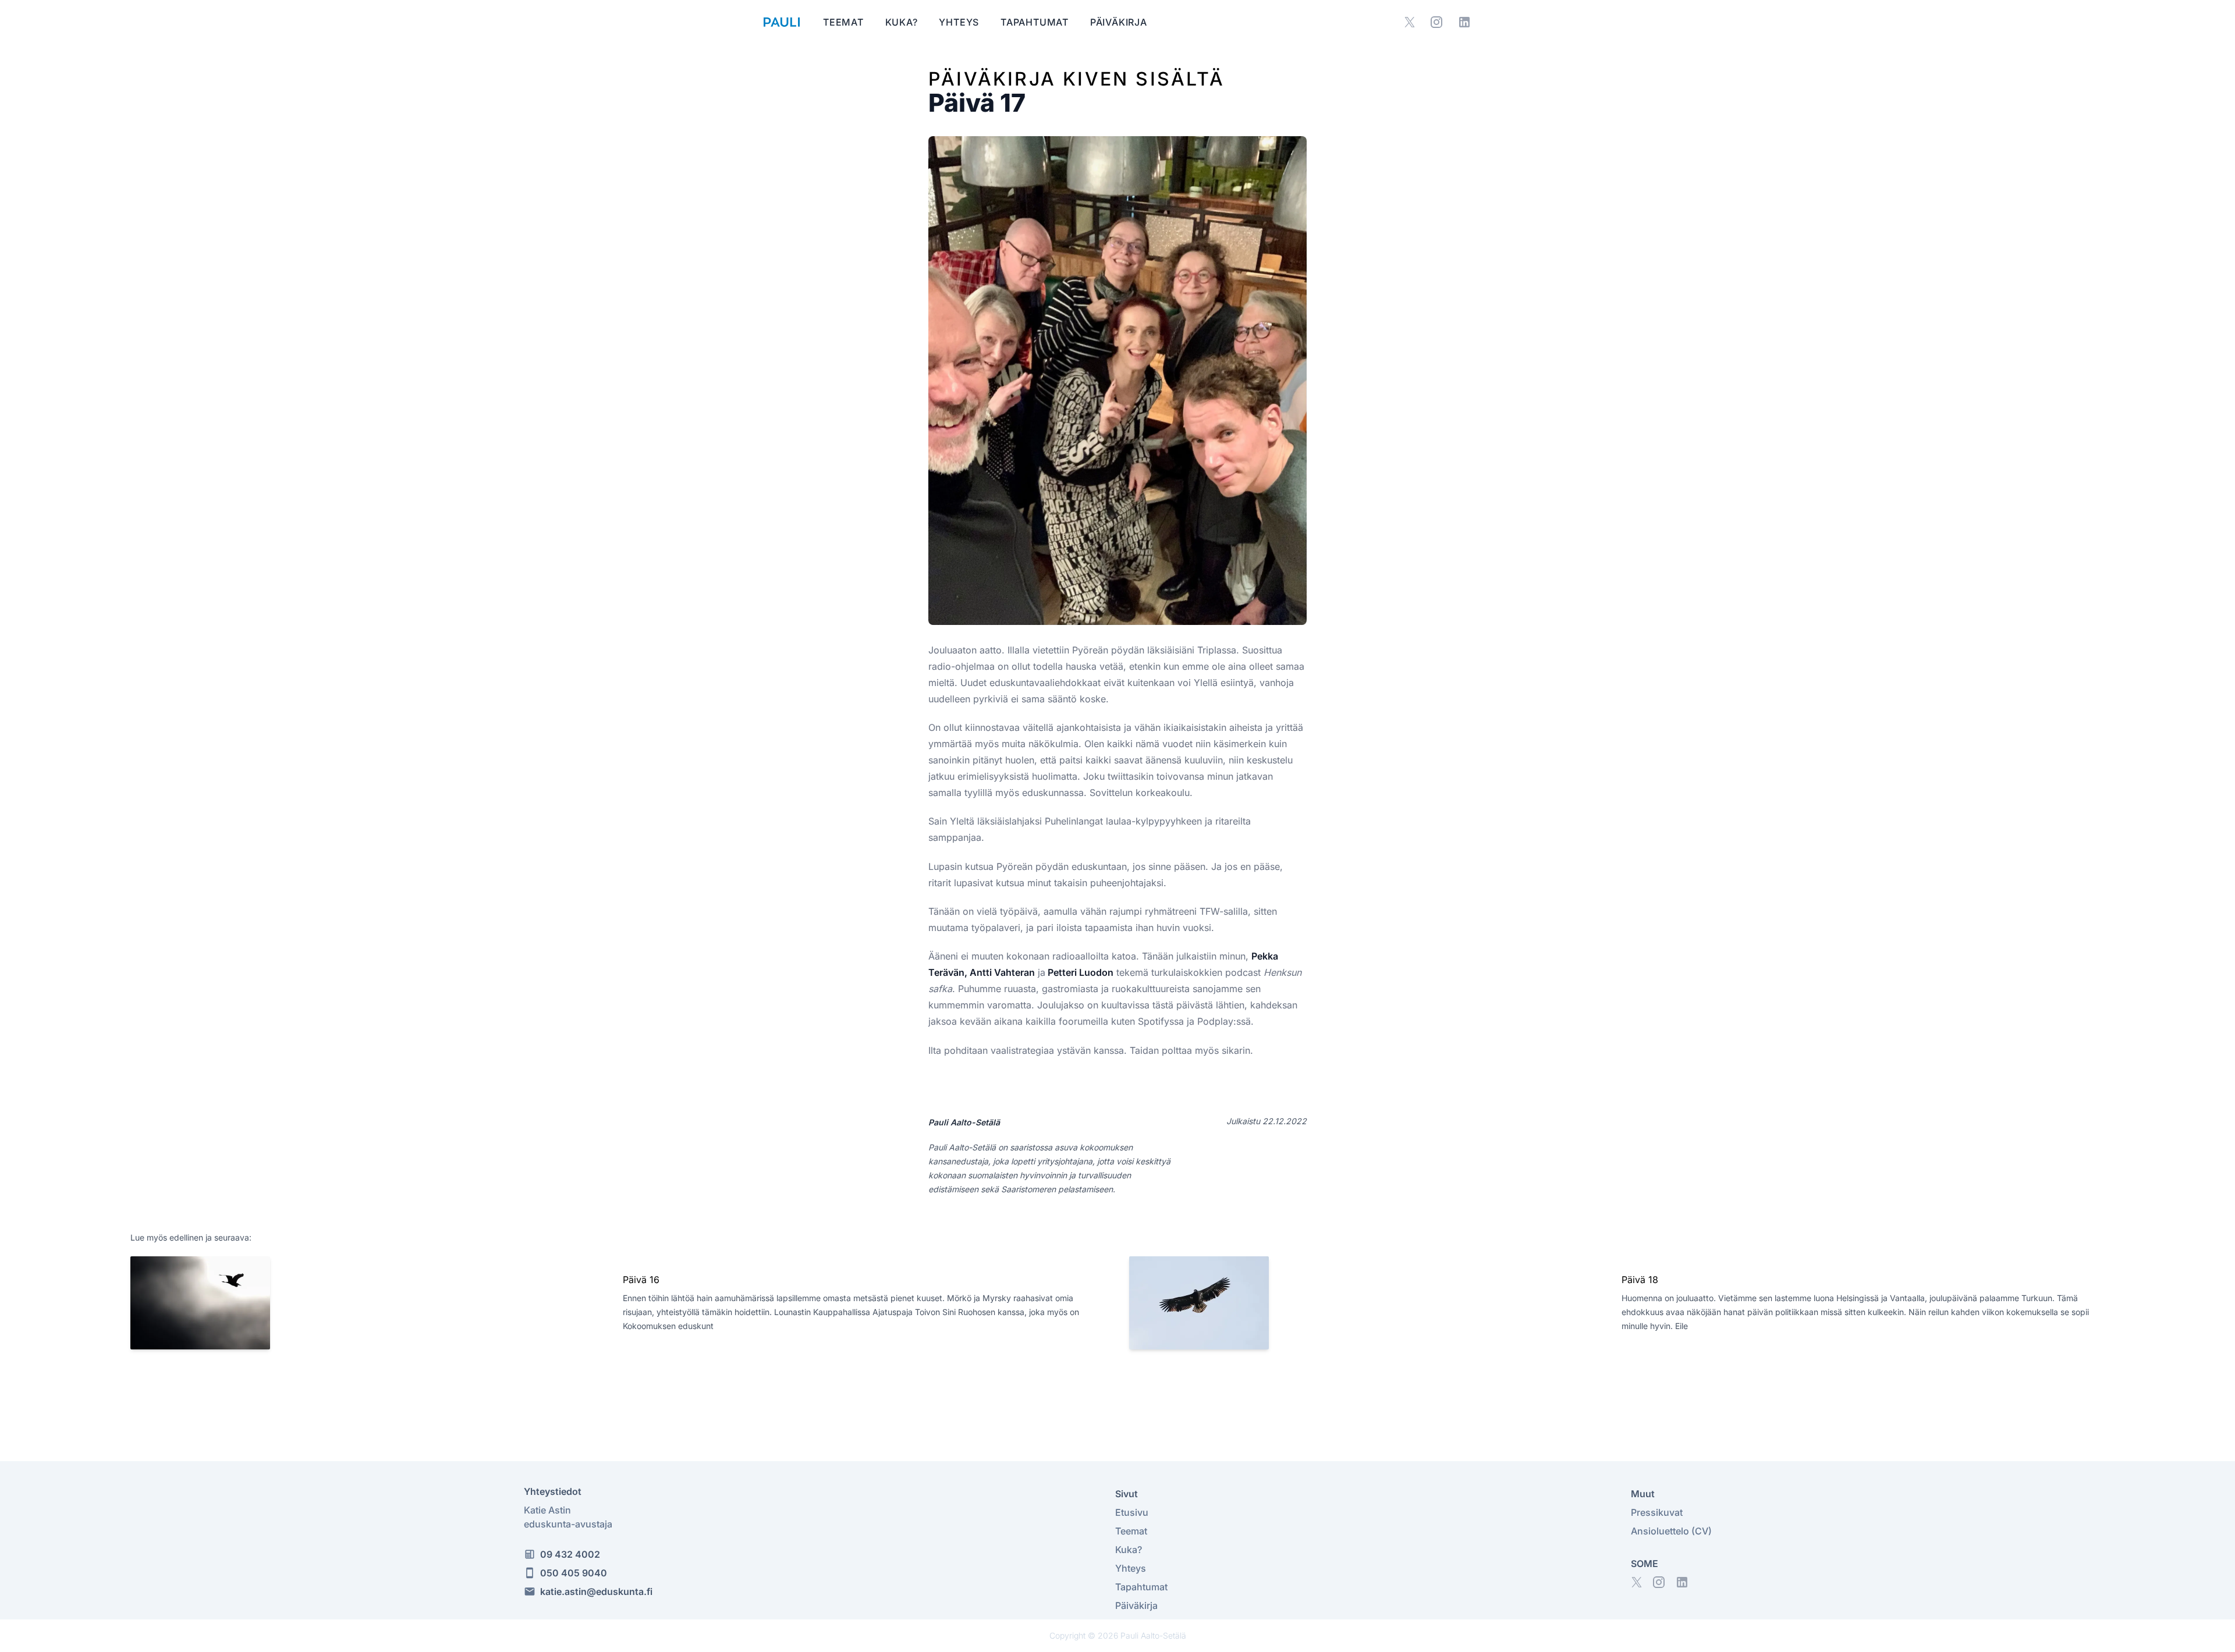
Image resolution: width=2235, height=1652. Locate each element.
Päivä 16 (641, 1280)
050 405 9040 (574, 1573)
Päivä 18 (1640, 1280)
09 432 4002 (570, 1554)
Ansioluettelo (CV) (1671, 1531)
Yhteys (960, 22)
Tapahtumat (1036, 22)
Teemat (845, 22)
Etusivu (1132, 1512)
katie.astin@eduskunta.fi (596, 1591)
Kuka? (903, 22)
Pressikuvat (1657, 1512)
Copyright (1067, 1635)
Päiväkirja (1119, 22)
